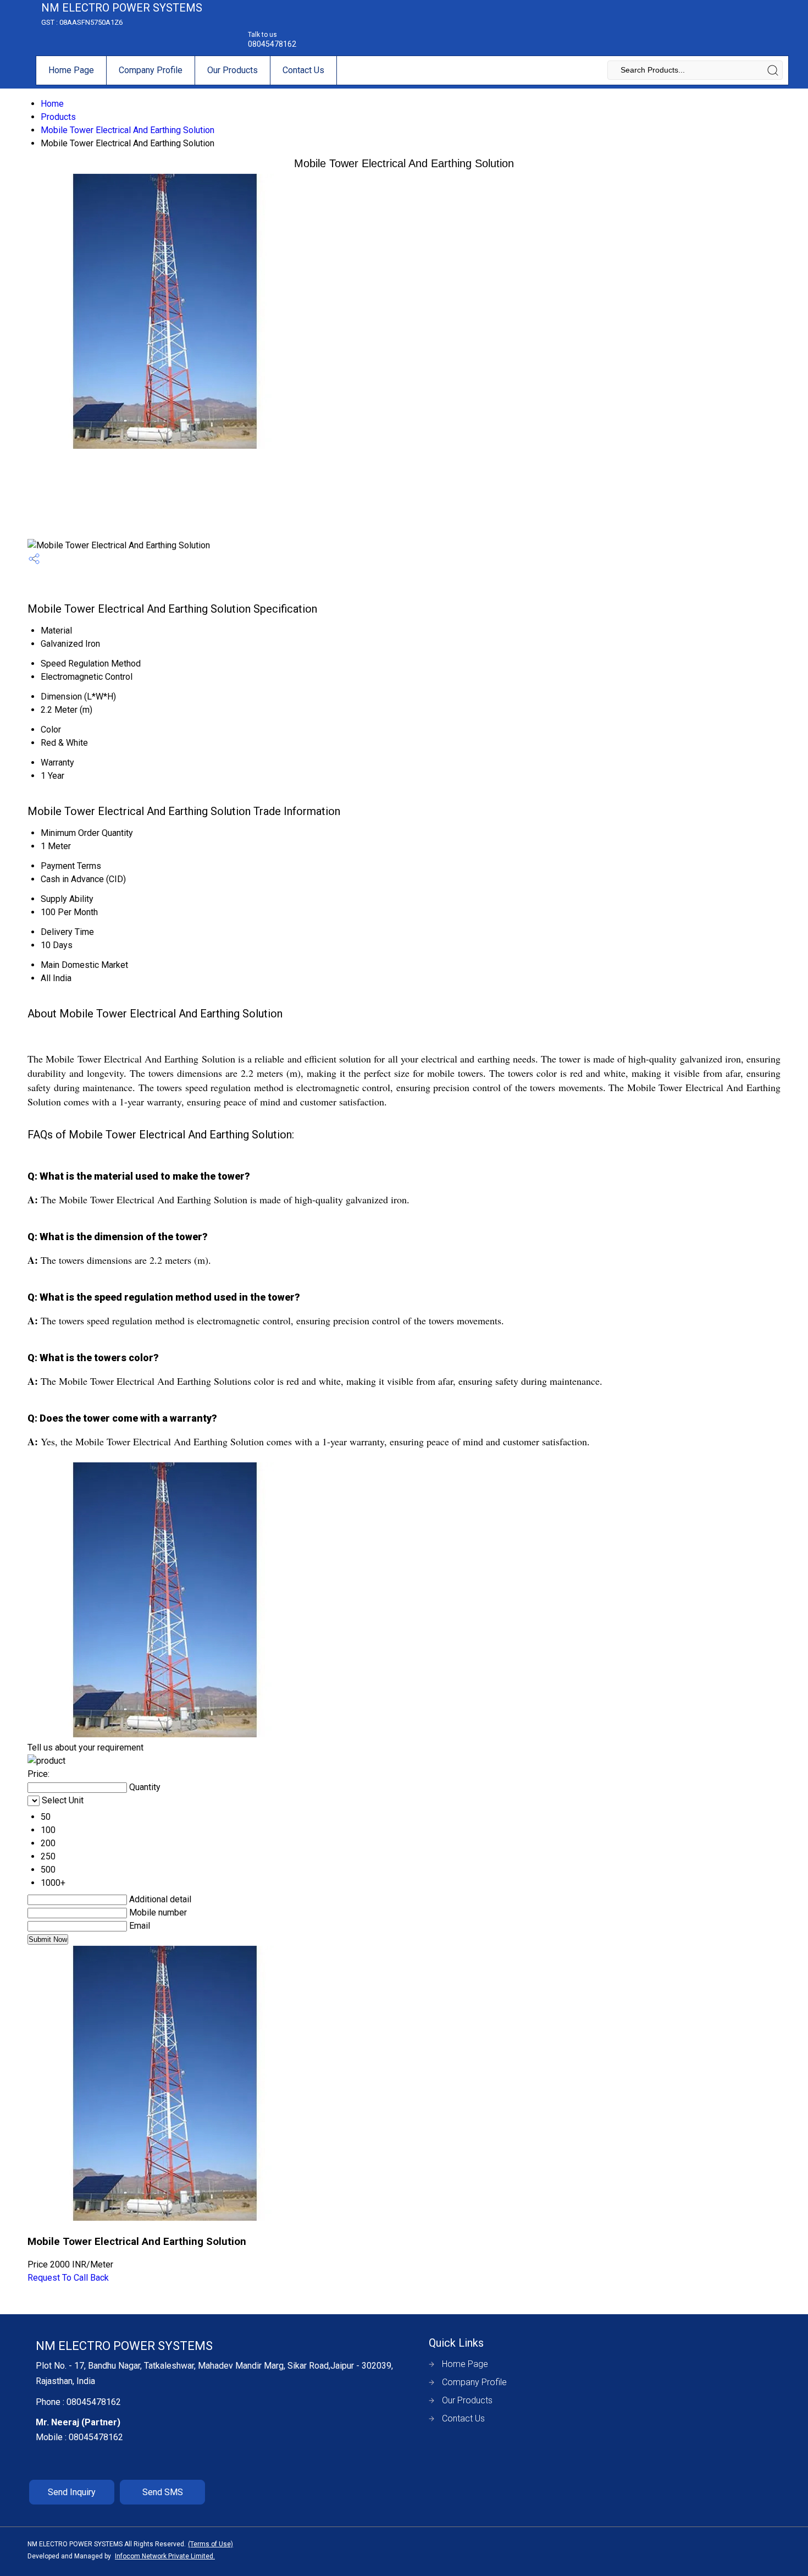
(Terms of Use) (211, 2544)
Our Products (233, 70)
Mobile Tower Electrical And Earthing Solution (128, 130)
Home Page (71, 70)
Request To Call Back (68, 2278)
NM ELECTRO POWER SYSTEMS (122, 14)
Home (52, 104)
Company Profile (151, 70)
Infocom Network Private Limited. (165, 2556)
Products (58, 117)
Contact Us (303, 70)
